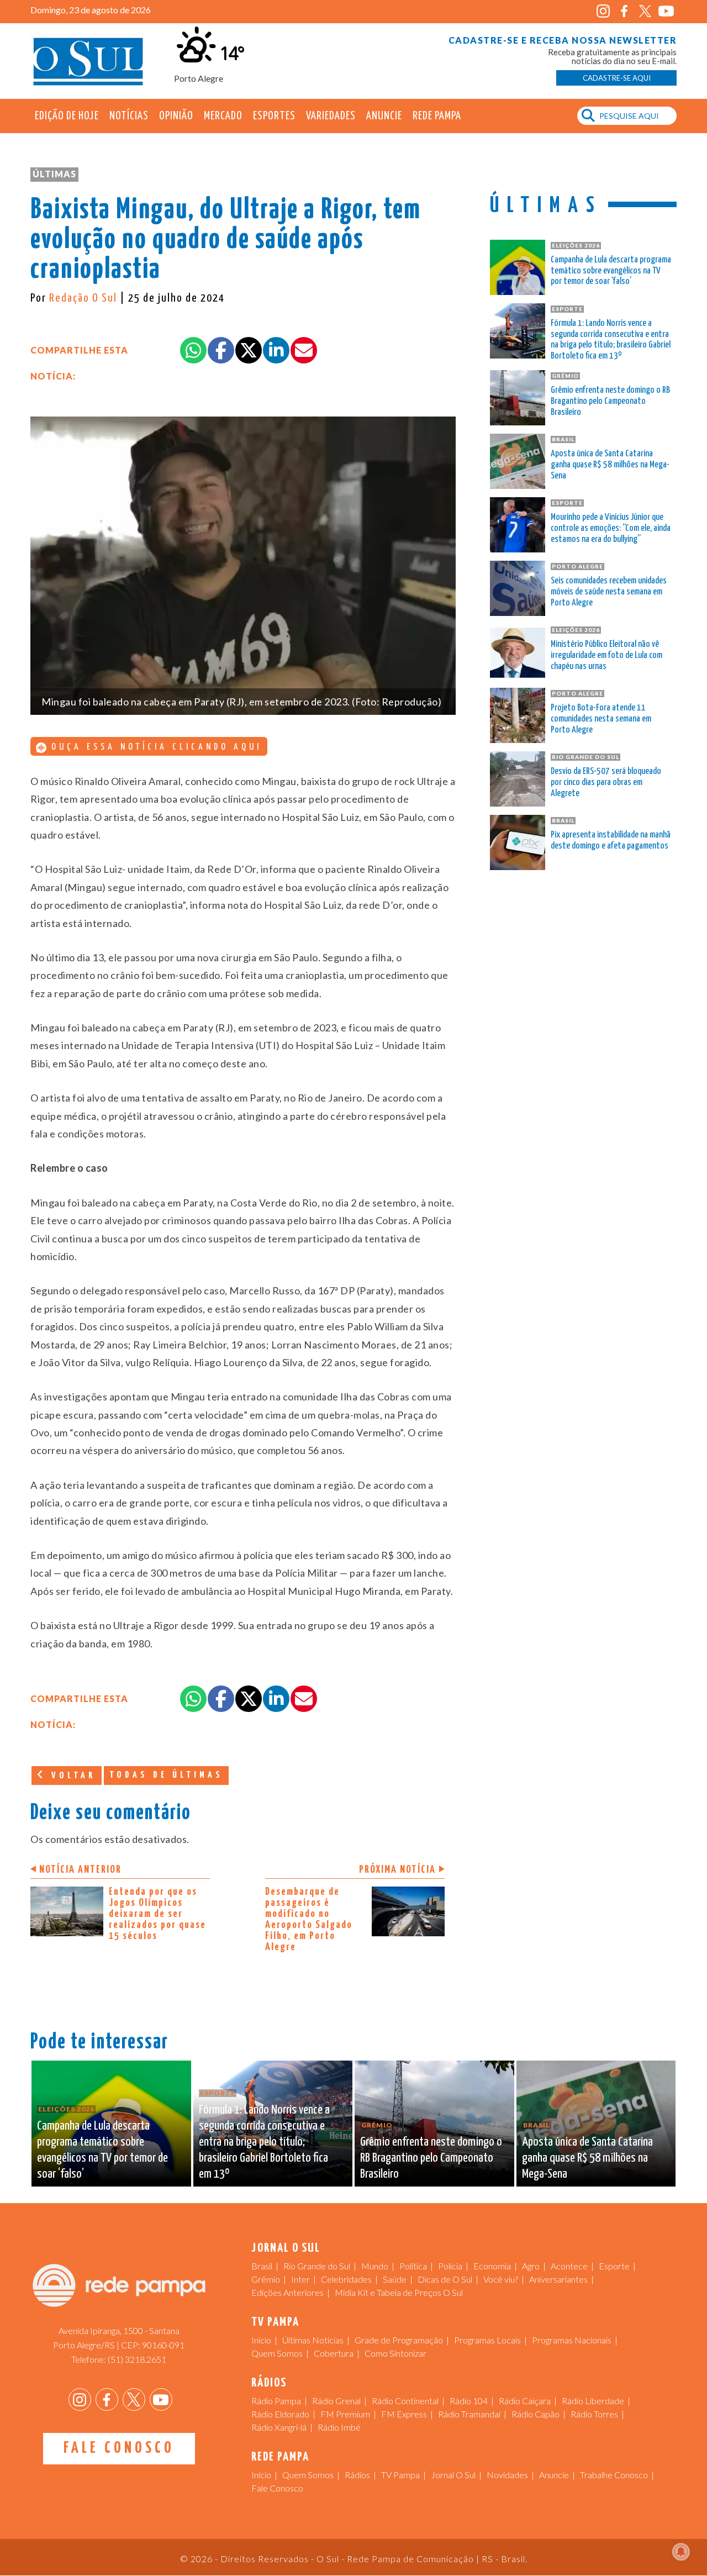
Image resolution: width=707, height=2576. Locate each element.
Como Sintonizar (395, 2353)
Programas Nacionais (572, 2340)
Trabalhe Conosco (614, 2475)
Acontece (569, 2266)
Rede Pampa (437, 116)
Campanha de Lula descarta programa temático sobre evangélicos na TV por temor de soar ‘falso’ (611, 271)
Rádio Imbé (339, 2427)
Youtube (666, 11)
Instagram (603, 11)
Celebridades (346, 2279)
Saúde (395, 2279)
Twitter (645, 11)
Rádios (357, 2475)
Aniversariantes (558, 2279)
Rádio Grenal (336, 2401)
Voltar (71, 1776)
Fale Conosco (119, 2448)
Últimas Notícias (313, 2340)
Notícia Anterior (80, 1870)
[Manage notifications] (681, 2552)
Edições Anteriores (287, 2292)
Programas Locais (487, 2340)
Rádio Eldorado (280, 2414)
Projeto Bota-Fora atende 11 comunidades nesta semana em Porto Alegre (601, 719)
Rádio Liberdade (593, 2401)
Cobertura (334, 2353)
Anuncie (384, 116)
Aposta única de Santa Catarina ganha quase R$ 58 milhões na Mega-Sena (610, 465)
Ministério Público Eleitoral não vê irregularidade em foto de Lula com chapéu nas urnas (606, 655)
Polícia (450, 2266)
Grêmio (266, 2279)
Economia (492, 2266)
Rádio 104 (469, 2401)
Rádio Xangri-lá (279, 2427)
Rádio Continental (405, 2401)
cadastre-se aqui (617, 78)
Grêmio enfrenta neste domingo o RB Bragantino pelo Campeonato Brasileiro (610, 401)
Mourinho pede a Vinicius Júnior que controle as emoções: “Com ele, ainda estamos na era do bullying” (611, 528)
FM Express (404, 2414)
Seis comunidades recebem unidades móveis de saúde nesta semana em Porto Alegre (609, 592)
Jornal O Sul (88, 60)
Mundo (375, 2266)
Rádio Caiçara (525, 2401)
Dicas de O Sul (445, 2279)
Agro (531, 2266)
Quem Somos (277, 2353)
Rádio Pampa (276, 2401)
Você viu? (501, 2279)
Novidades (507, 2475)
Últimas (54, 174)
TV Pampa (400, 2475)
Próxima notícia (397, 1870)
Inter (300, 2279)
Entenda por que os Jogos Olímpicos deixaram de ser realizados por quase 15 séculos (157, 1914)
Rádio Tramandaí (469, 2414)
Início (261, 2340)
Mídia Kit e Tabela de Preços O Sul (399, 2292)
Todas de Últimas (166, 1775)
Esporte (614, 2266)
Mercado (223, 116)
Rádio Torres (594, 2414)
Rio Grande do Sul (317, 2266)
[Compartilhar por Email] (304, 350)
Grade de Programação (399, 2340)
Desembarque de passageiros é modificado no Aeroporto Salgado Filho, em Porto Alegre (309, 1919)
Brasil (262, 2266)
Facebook (624, 11)
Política (413, 2266)
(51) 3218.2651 (137, 2359)
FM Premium (345, 2414)
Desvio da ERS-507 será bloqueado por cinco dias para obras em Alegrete (606, 783)
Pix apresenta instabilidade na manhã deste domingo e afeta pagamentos (611, 841)
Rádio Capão (535, 2414)
